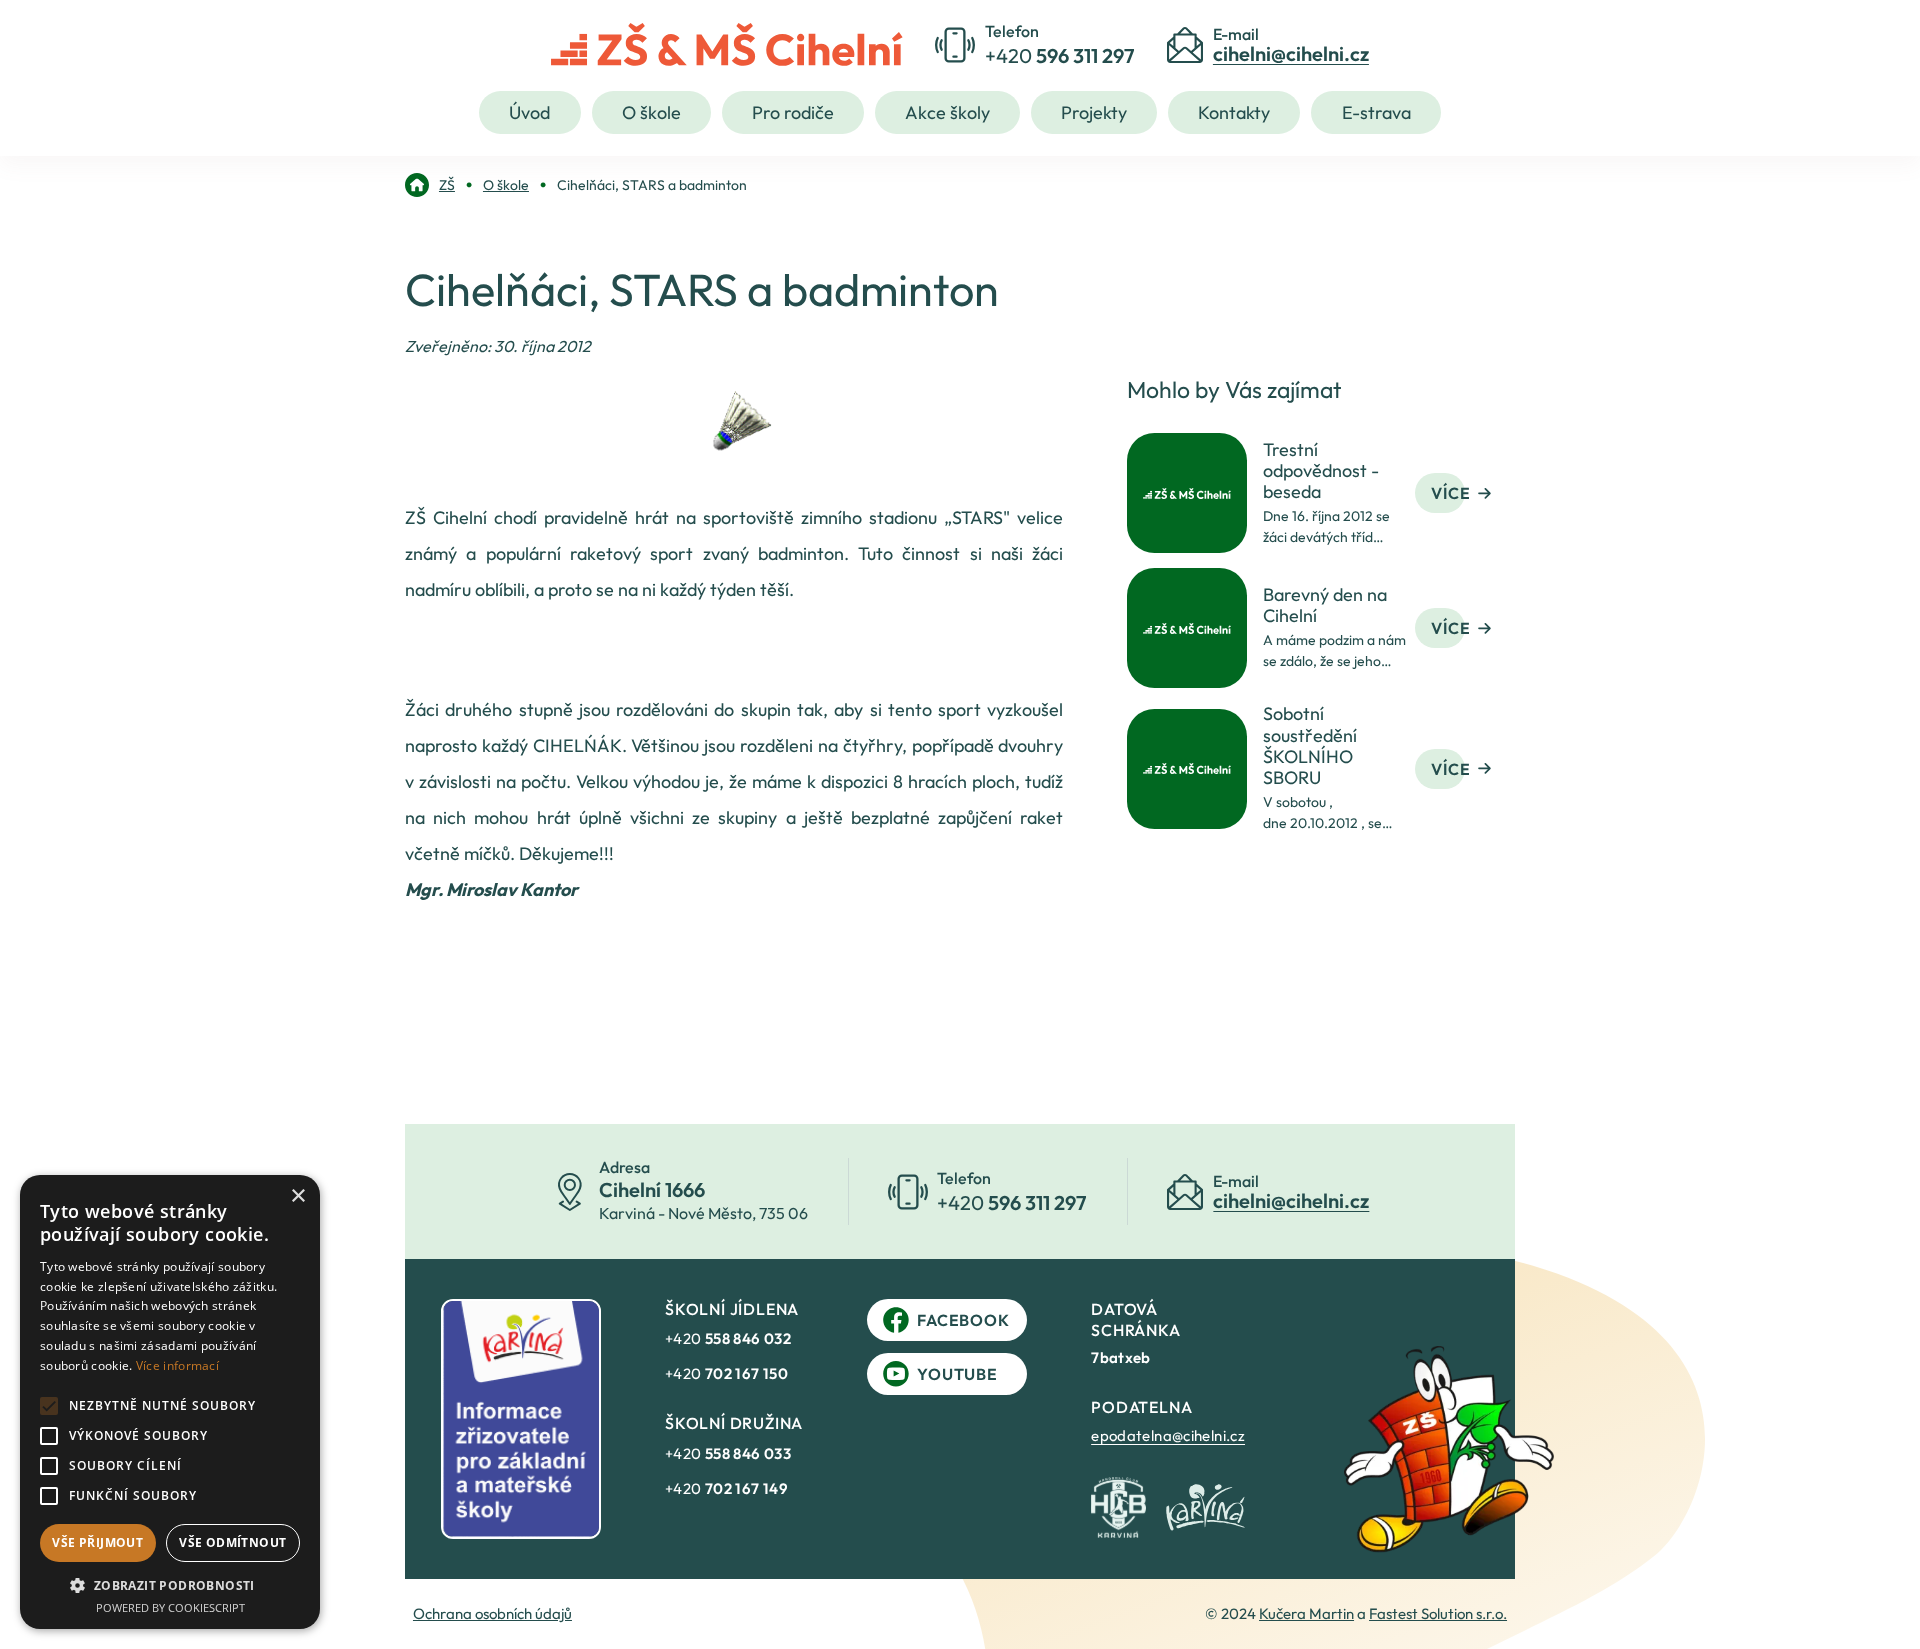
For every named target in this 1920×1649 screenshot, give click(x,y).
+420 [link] (728, 1338)
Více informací (177, 1365)
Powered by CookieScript (170, 1607)
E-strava (1376, 112)
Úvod (529, 112)
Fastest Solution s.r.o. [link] (1438, 1613)
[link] (430, 185)
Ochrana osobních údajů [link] (492, 1613)
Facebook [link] (963, 1320)
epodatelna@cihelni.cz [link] (1168, 1435)
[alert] (170, 1402)
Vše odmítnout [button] (232, 1542)
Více (1450, 493)
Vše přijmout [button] (97, 1542)
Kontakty (1234, 112)
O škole (651, 112)
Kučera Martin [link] (1306, 1613)
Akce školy (947, 112)
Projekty (1094, 112)
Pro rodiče (793, 112)
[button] (170, 1585)
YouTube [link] (957, 1374)
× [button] (297, 1196)
